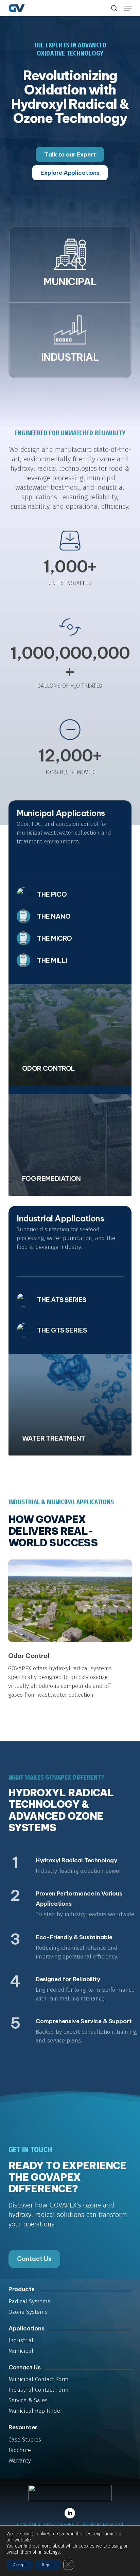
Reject (48, 2565)
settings (52, 2552)
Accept (20, 2565)
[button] (128, 8)
